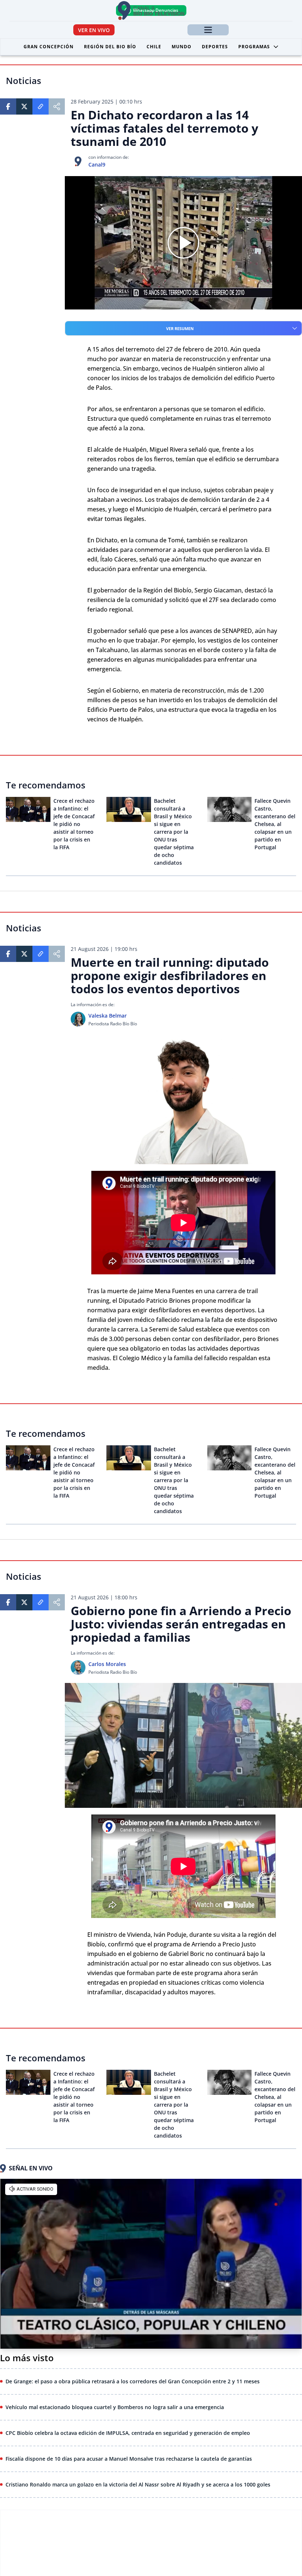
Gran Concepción (49, 47)
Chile (154, 47)
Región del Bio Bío (110, 47)
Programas (254, 47)
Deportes (215, 47)
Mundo (182, 47)
